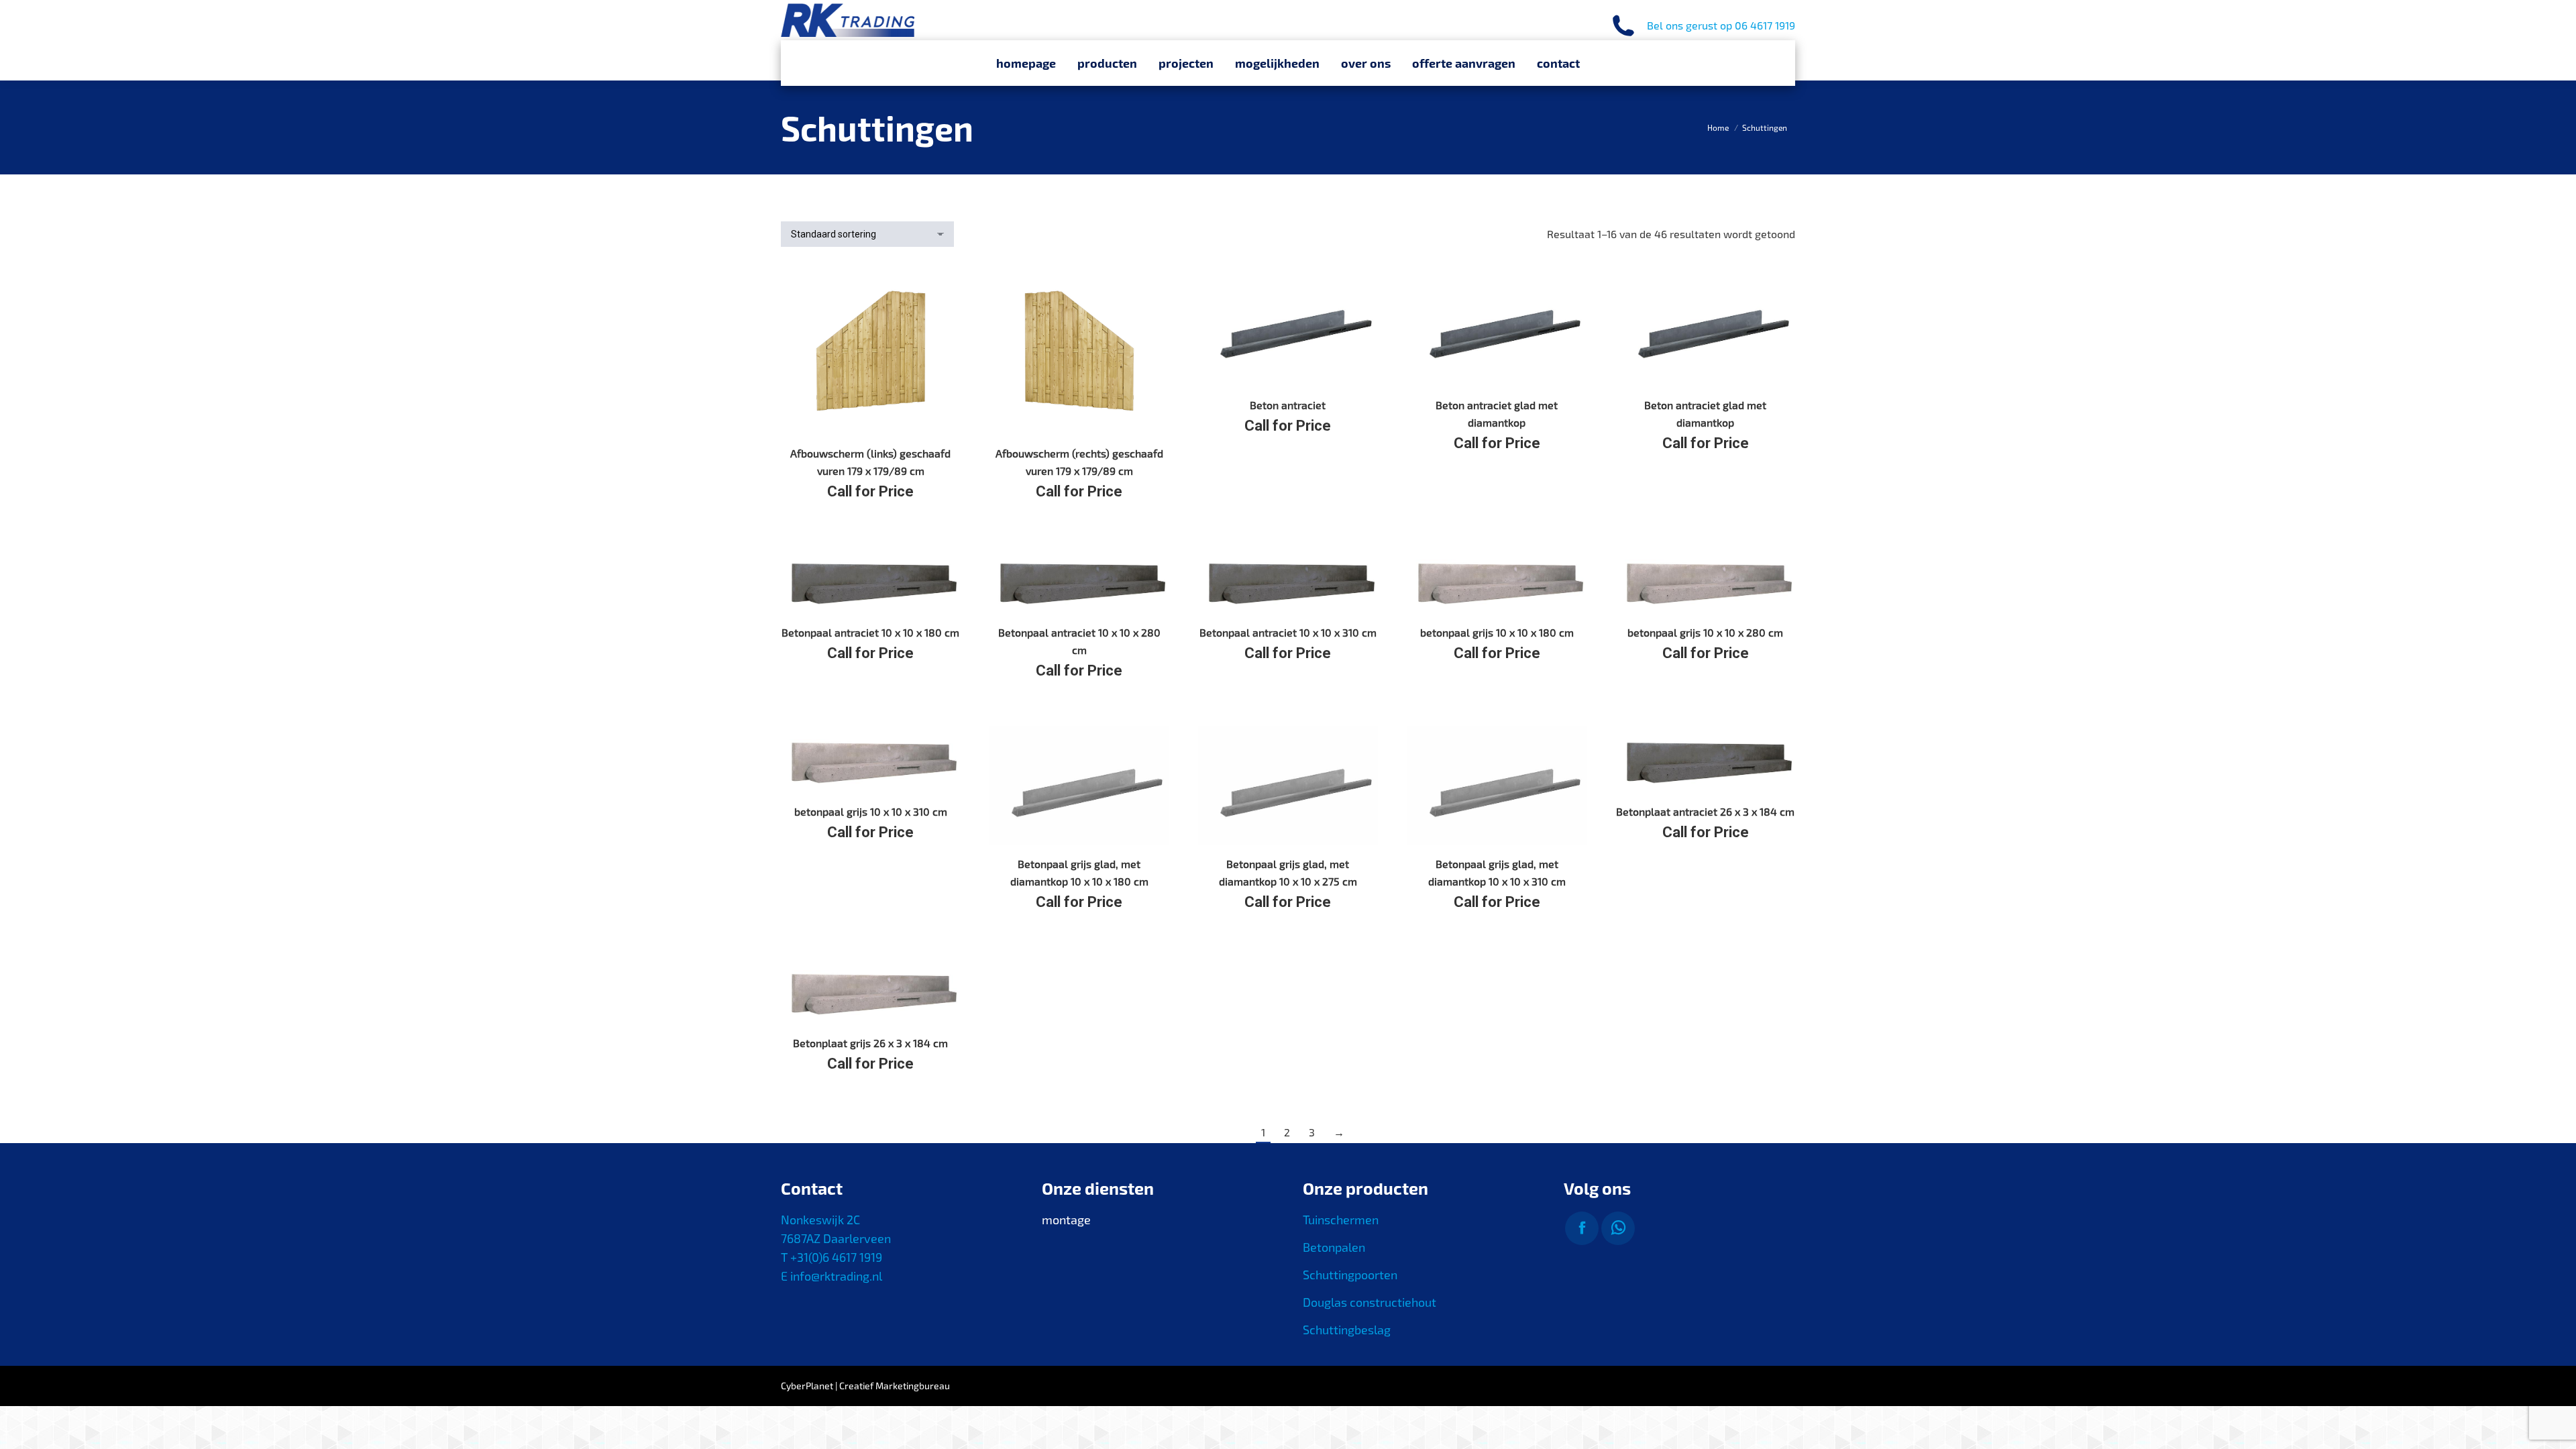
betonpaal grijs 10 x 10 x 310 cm (871, 811)
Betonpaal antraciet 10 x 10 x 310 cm (1288, 632)
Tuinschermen (1341, 1220)
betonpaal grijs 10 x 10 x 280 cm (1705, 632)
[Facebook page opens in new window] (1582, 1228)
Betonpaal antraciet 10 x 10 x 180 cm (870, 632)
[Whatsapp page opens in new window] (1618, 1228)
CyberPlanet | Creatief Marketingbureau (865, 1386)
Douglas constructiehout (1370, 1302)
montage (1066, 1220)
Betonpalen (1334, 1247)
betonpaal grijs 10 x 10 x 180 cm (1497, 632)
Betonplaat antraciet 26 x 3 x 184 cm (1705, 811)
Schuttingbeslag (1347, 1330)
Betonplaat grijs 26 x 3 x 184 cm (870, 1043)
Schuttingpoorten (1350, 1275)
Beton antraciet (1288, 405)
